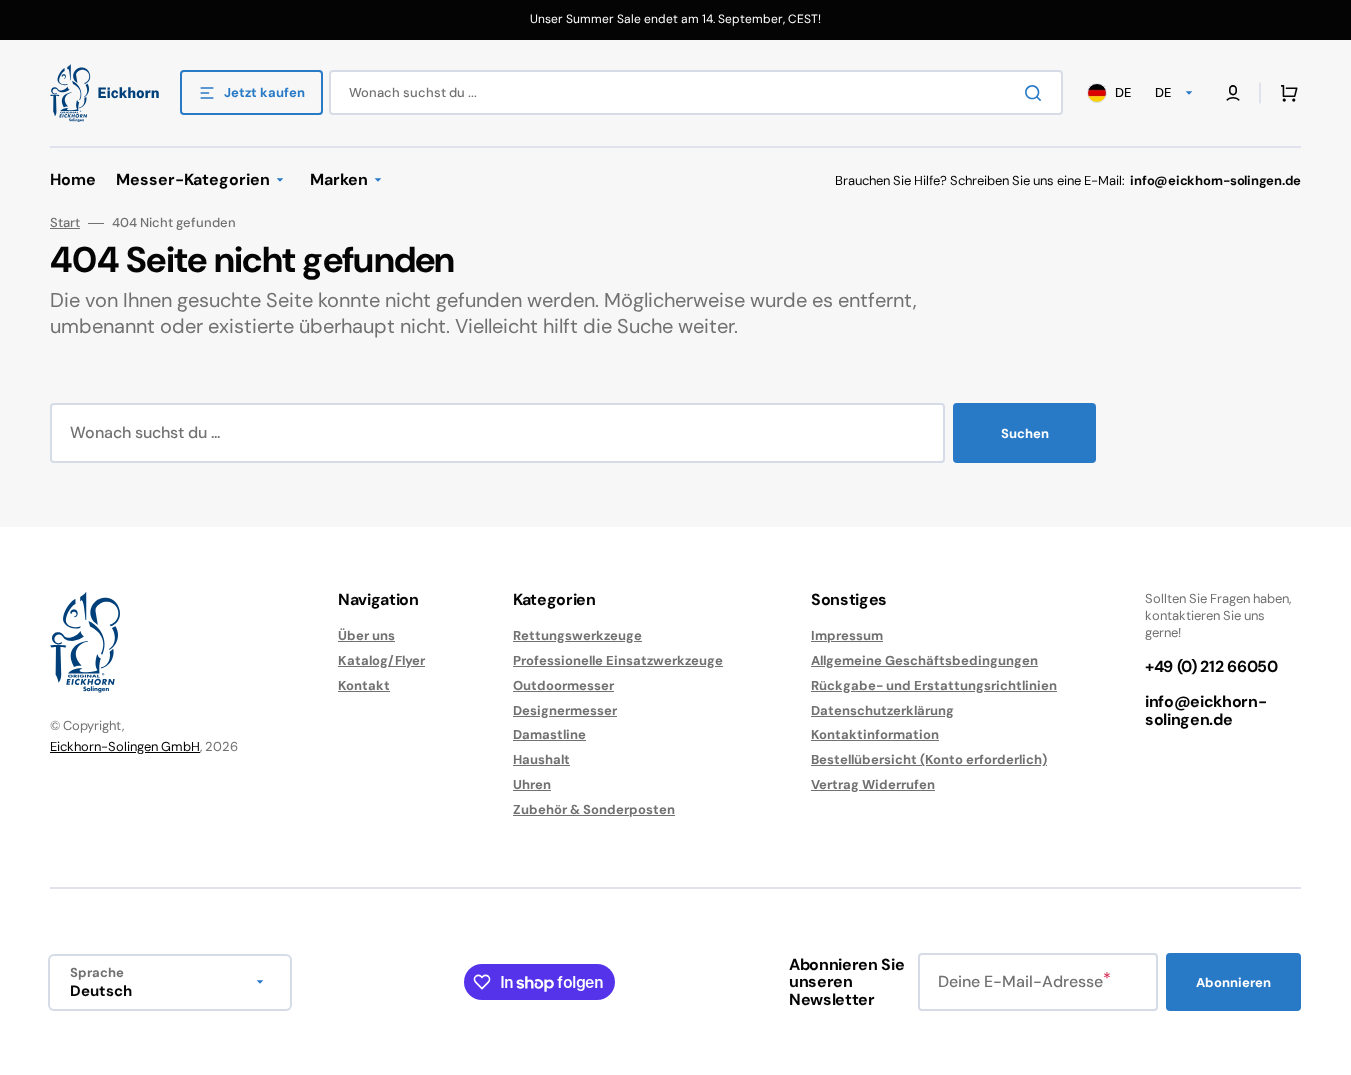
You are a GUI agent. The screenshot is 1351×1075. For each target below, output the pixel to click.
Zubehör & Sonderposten (594, 809)
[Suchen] (1037, 93)
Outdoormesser (563, 685)
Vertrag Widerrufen (873, 784)
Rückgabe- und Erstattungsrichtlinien (934, 685)
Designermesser (565, 710)
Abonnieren (1233, 982)
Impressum (847, 636)
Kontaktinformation (875, 734)
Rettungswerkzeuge (577, 636)
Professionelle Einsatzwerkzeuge (618, 660)
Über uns (366, 636)
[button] (1285, 93)
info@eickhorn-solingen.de (1206, 710)
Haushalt (541, 759)
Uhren (532, 784)
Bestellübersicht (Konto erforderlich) (929, 759)
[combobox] (696, 92)
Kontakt (364, 685)
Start (65, 223)
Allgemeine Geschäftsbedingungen (924, 660)
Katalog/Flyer (381, 660)
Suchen (1025, 433)
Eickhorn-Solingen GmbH (125, 746)
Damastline (549, 734)
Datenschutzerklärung (882, 710)
